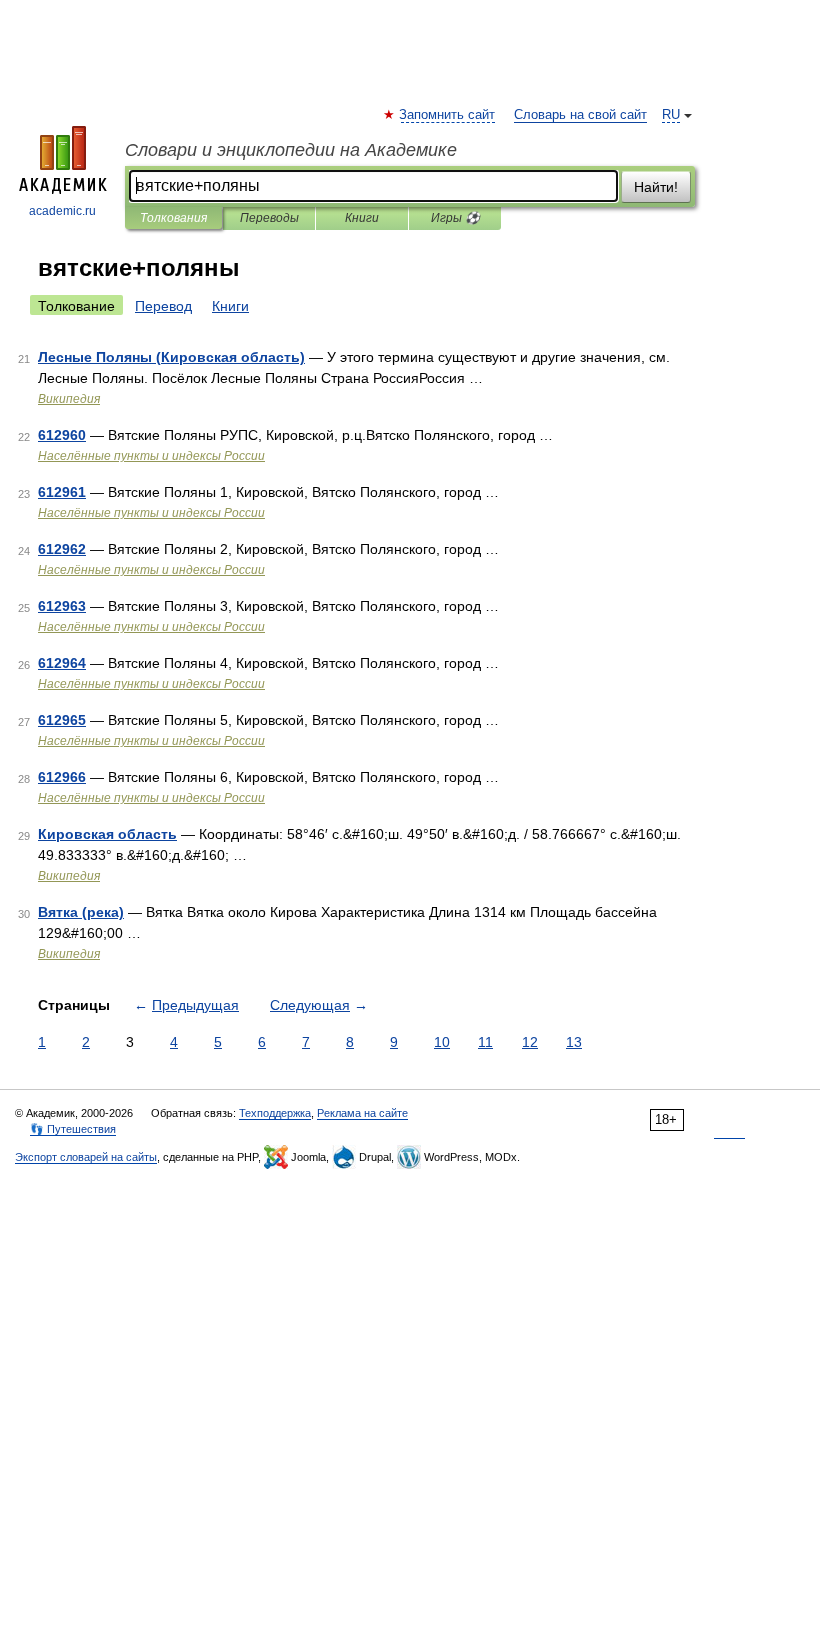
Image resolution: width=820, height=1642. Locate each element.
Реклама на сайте (362, 1113)
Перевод (163, 306)
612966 (62, 777)
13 (574, 1042)
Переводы (269, 218)
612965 (62, 720)
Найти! (656, 187)
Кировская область (107, 834)
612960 (62, 435)
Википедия (69, 399)
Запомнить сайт (448, 115)
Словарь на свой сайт (580, 115)
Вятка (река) (81, 912)
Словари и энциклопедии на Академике (291, 150)
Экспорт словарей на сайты (86, 1157)
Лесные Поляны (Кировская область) (171, 357)
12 (530, 1042)
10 (442, 1042)
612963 (62, 606)
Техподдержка (275, 1113)
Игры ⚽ (455, 218)
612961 (62, 492)
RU (671, 115)
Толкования (173, 218)
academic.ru (62, 211)
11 (485, 1042)
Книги (362, 218)
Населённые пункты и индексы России (151, 456)
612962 (62, 549)
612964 (62, 663)
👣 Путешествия (73, 1129)
